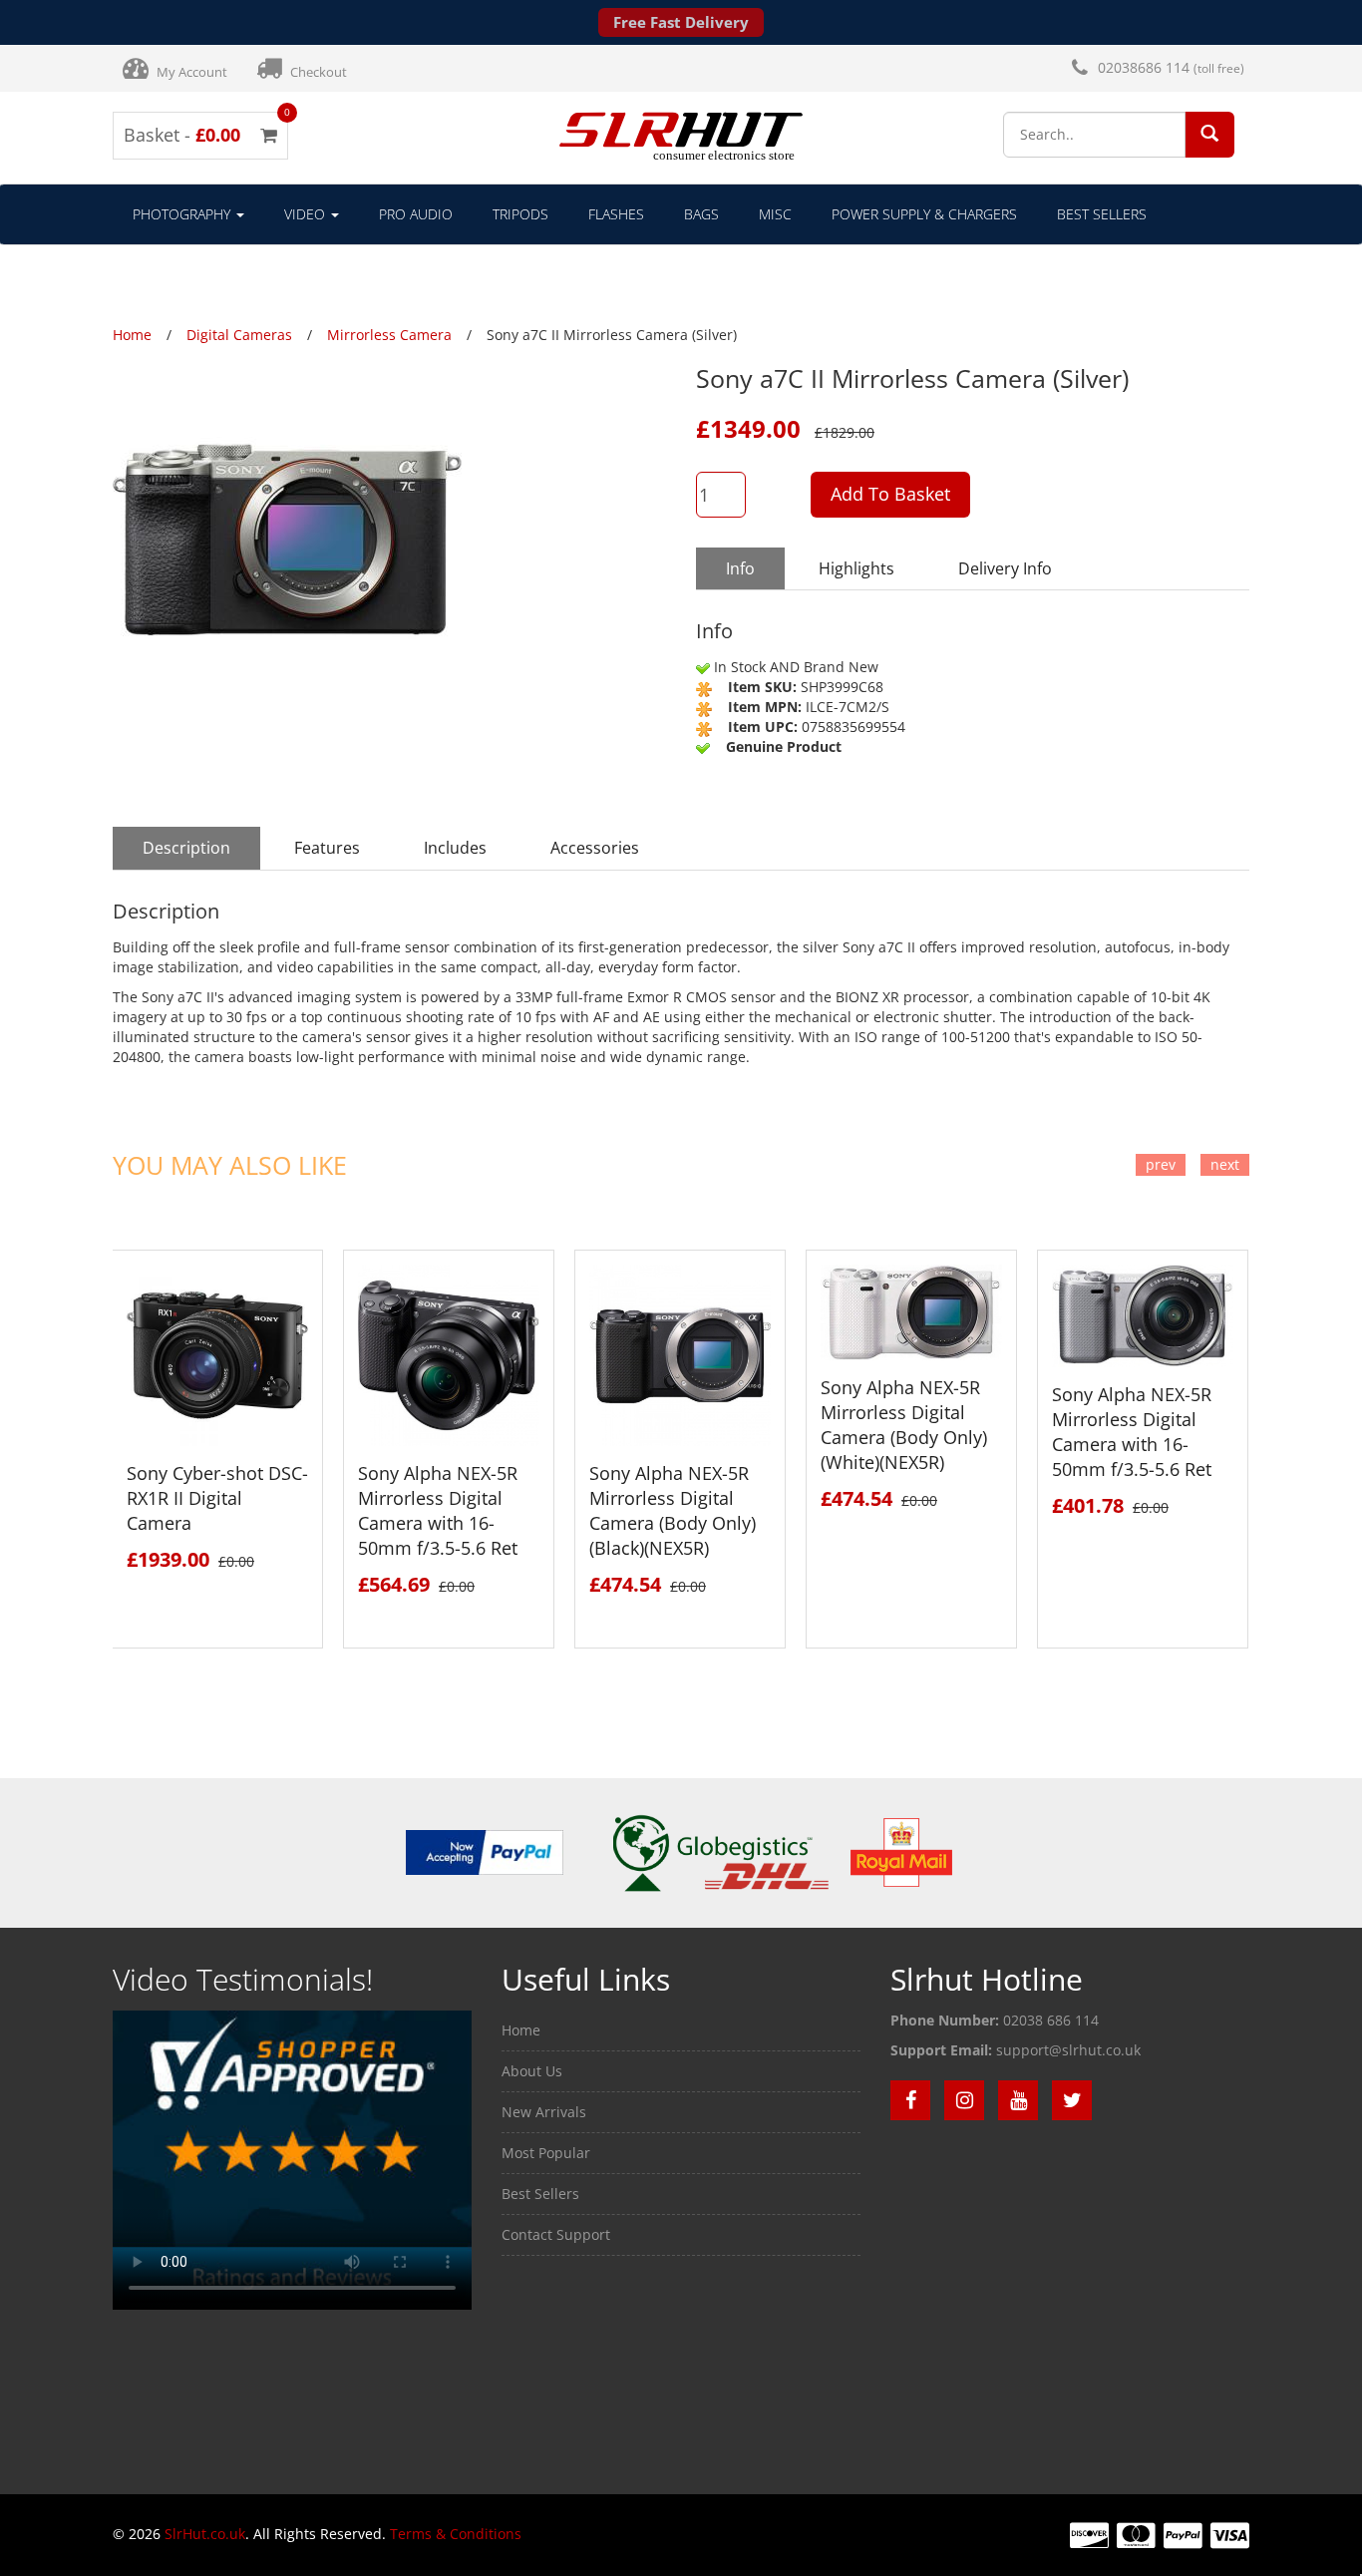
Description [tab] (186, 848)
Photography (183, 214)
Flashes (616, 214)
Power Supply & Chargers (924, 214)
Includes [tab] (455, 848)
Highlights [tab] (856, 568)
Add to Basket (890, 494)
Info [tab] (740, 568)
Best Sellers (1102, 214)
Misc (775, 214)
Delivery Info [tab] (1005, 568)
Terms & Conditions (456, 2534)
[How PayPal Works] (484, 1851)
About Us (532, 2071)
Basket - (200, 135)
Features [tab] (327, 848)
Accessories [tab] (595, 848)
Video (307, 214)
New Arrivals (544, 2112)
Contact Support (556, 2234)
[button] (1209, 133)
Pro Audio (416, 214)
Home (521, 2030)
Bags (701, 214)
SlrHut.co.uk (205, 2534)
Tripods (520, 214)
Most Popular (546, 2153)
